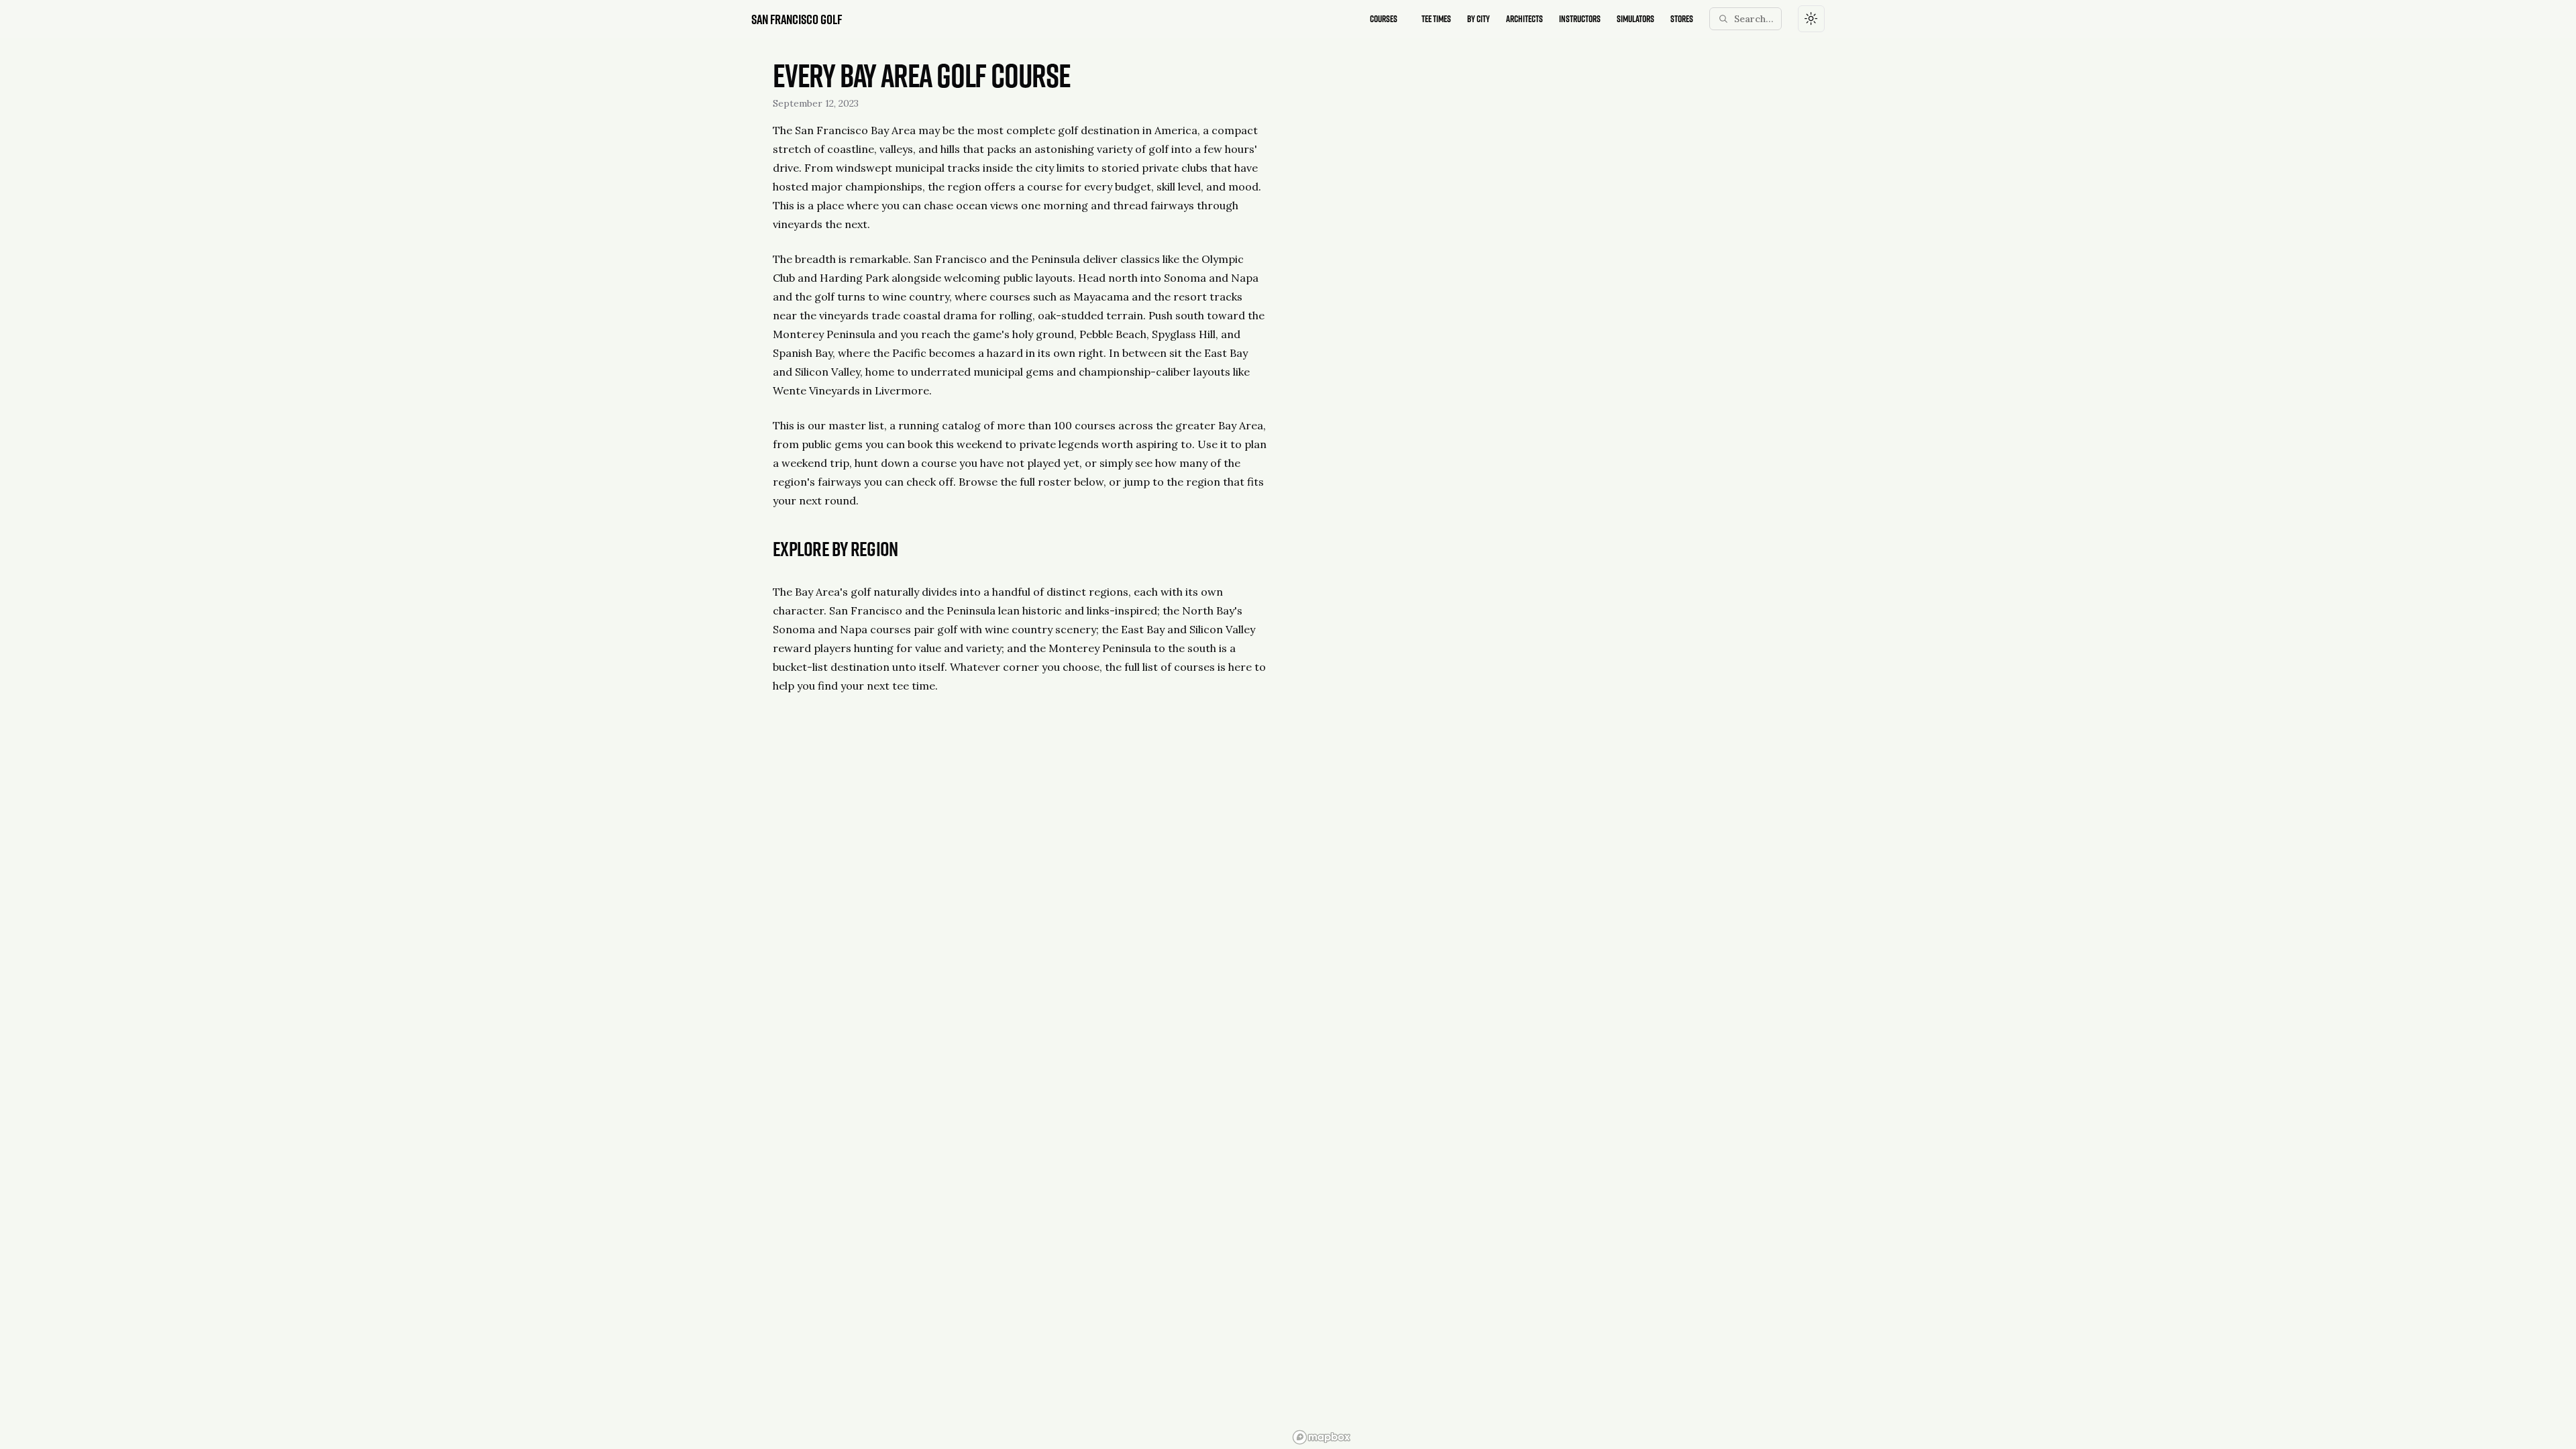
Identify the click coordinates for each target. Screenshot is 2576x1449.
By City (1479, 18)
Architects (1524, 18)
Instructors (1580, 18)
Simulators (1635, 18)
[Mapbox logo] (1322, 1437)
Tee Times (1436, 18)
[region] (1556, 743)
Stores (1682, 18)
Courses (1384, 18)
